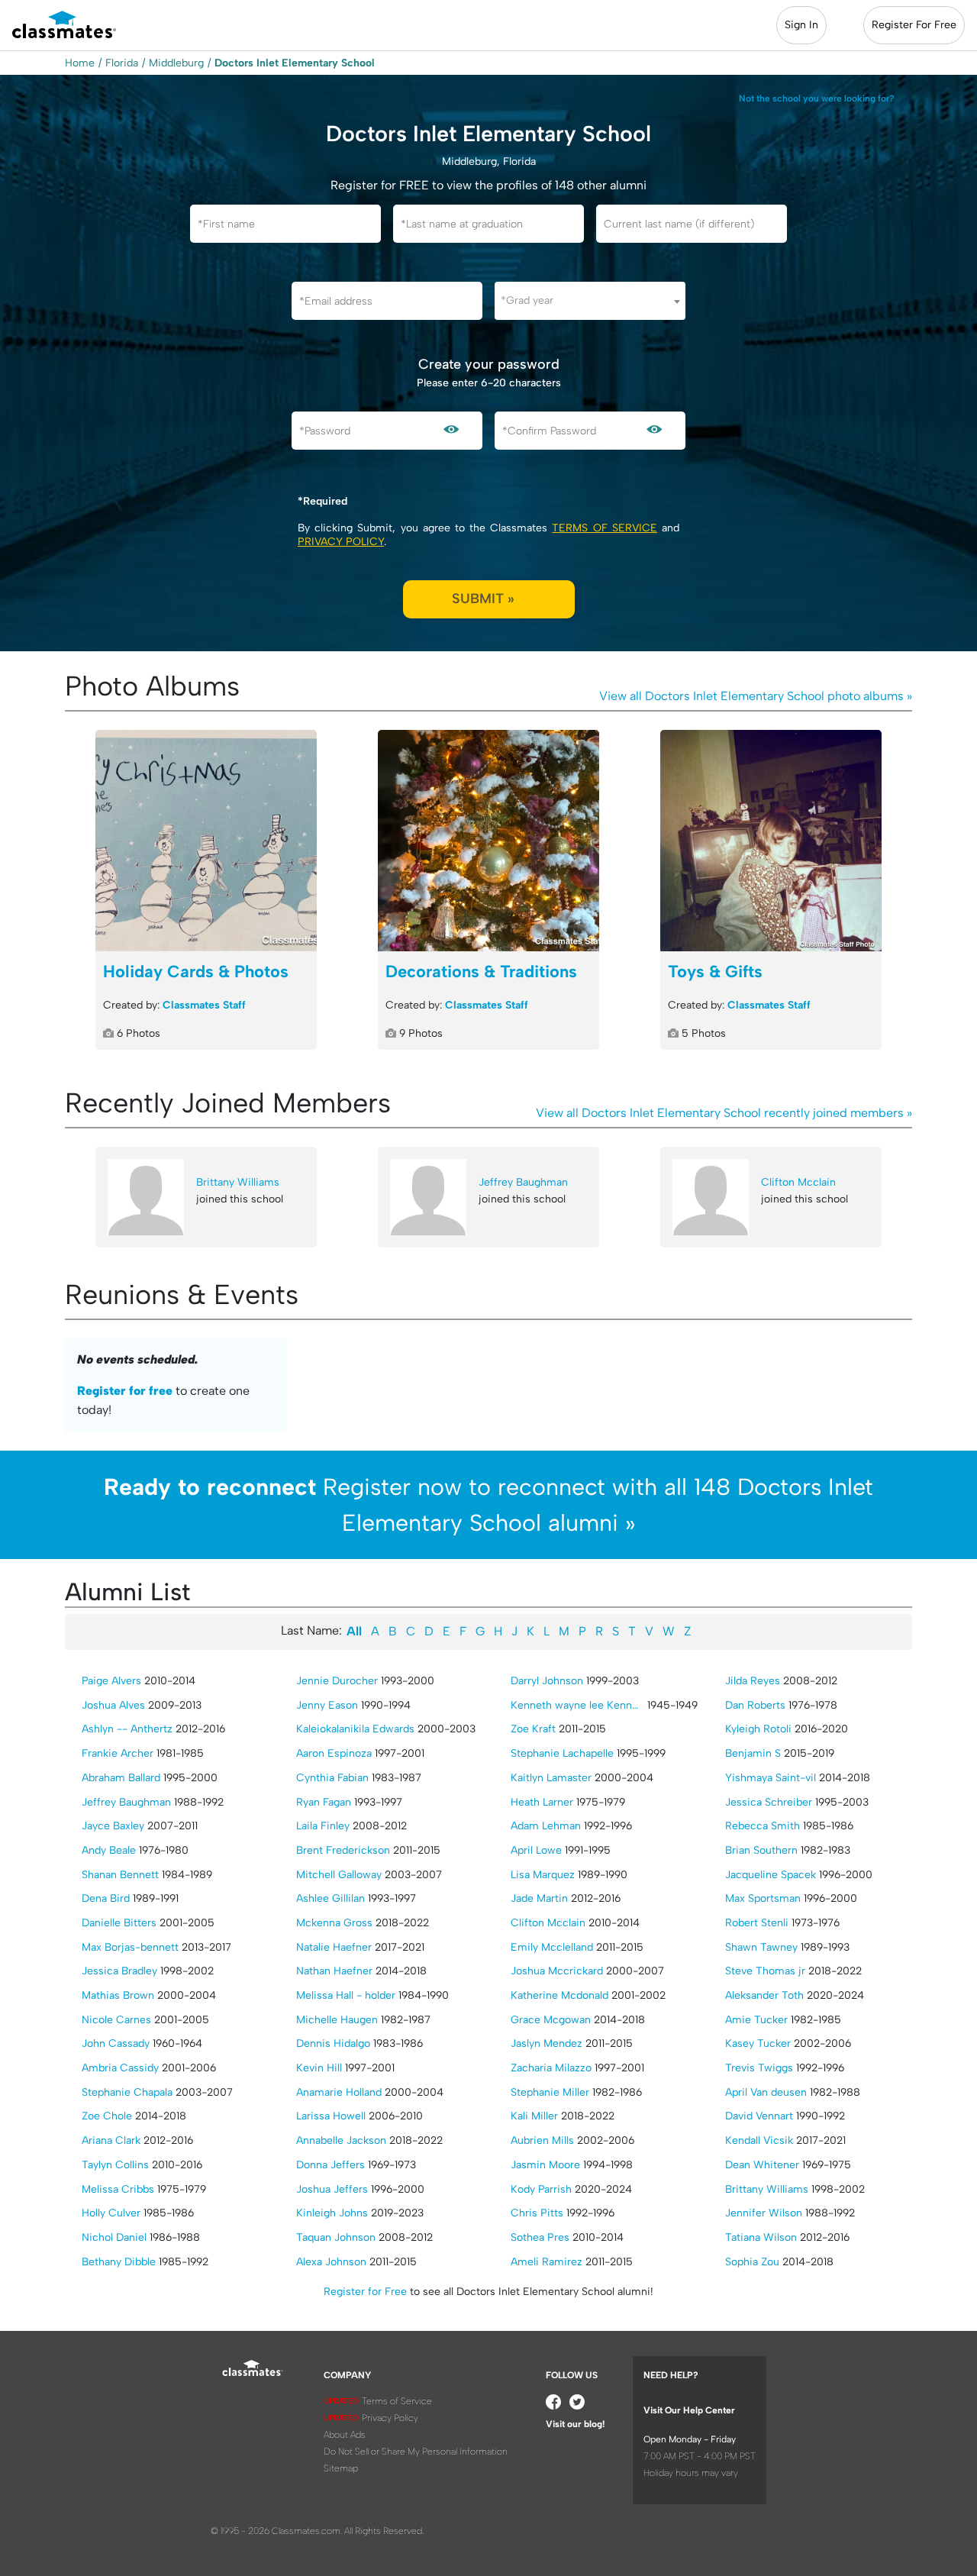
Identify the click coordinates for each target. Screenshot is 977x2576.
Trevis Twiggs (759, 2068)
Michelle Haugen (337, 2020)
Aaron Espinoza (334, 1753)
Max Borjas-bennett (130, 1947)
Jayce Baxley (113, 1826)
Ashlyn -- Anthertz (127, 1729)
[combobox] (590, 301)
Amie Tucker (756, 2020)
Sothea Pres (540, 2237)
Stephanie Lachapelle (562, 1753)
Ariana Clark (111, 2140)
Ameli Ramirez (547, 2262)
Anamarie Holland (339, 2092)
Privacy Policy (341, 542)
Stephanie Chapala (127, 2092)
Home (80, 63)
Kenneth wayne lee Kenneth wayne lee (577, 1705)
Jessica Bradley (119, 1971)
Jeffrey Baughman (523, 1182)
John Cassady (116, 2043)
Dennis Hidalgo (333, 2043)
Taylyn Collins (115, 2165)
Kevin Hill (319, 2068)
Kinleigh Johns (332, 2213)
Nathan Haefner (334, 1971)
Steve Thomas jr (765, 1971)
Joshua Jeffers (332, 2189)
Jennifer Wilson (764, 2213)
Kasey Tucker (758, 2043)
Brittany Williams (238, 1182)
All (354, 1631)
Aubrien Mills (542, 2140)
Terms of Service (604, 528)
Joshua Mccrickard (557, 1971)
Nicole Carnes (116, 2020)
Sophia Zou (752, 2262)
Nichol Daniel (114, 2237)
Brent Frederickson (343, 1850)
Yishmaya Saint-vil (771, 1778)
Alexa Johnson (331, 2262)
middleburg (176, 63)
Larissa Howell (331, 2116)
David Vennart (759, 2116)
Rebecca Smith (763, 1826)
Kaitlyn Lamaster (551, 1778)
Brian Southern (761, 1850)
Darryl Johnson (547, 1681)
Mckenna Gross (334, 1923)
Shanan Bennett (120, 1875)
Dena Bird (106, 1898)
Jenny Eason (327, 1705)
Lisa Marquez (543, 1875)
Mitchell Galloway (339, 1875)
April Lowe (536, 1850)
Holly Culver (111, 2213)
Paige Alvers (111, 1681)
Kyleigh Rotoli (758, 1729)
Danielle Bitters (119, 1923)
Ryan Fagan (324, 1802)
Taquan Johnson (336, 2237)
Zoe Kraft (533, 1729)
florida (122, 63)
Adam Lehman (546, 1826)
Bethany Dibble (119, 2262)
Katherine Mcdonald (559, 1995)
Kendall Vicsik (759, 2140)
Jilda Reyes (753, 1681)
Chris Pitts (537, 2213)
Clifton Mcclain (798, 1182)
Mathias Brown (118, 1995)
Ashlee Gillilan (331, 1898)
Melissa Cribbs (118, 2189)
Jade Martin (539, 1898)
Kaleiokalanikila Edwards (355, 1729)
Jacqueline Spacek (771, 1875)
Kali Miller (534, 2116)
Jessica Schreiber (769, 1802)
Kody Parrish (541, 2189)
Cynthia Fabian (332, 1778)
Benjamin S (753, 1753)
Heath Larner (542, 1802)
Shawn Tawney (761, 1947)
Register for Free (365, 2292)
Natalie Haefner (334, 1947)
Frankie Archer (118, 1753)
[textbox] (590, 300)
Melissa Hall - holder (346, 1995)
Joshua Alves (113, 1705)
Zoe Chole (107, 2116)
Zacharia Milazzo (551, 2068)
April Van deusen (766, 2092)
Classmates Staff (204, 1005)
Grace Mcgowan (551, 2020)
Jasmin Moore (545, 2165)
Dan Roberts (755, 1705)
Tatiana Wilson (761, 2237)
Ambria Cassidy (120, 2068)
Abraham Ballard (121, 1778)
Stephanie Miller (550, 2092)
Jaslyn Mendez (547, 2043)
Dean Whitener (762, 2165)
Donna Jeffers (331, 2165)
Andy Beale (109, 1850)
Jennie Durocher (337, 1681)
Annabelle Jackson (341, 2140)
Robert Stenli (757, 1923)
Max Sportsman (763, 1898)
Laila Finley (323, 1826)
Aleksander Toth (764, 1995)
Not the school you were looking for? (817, 98)
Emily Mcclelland (552, 1947)
